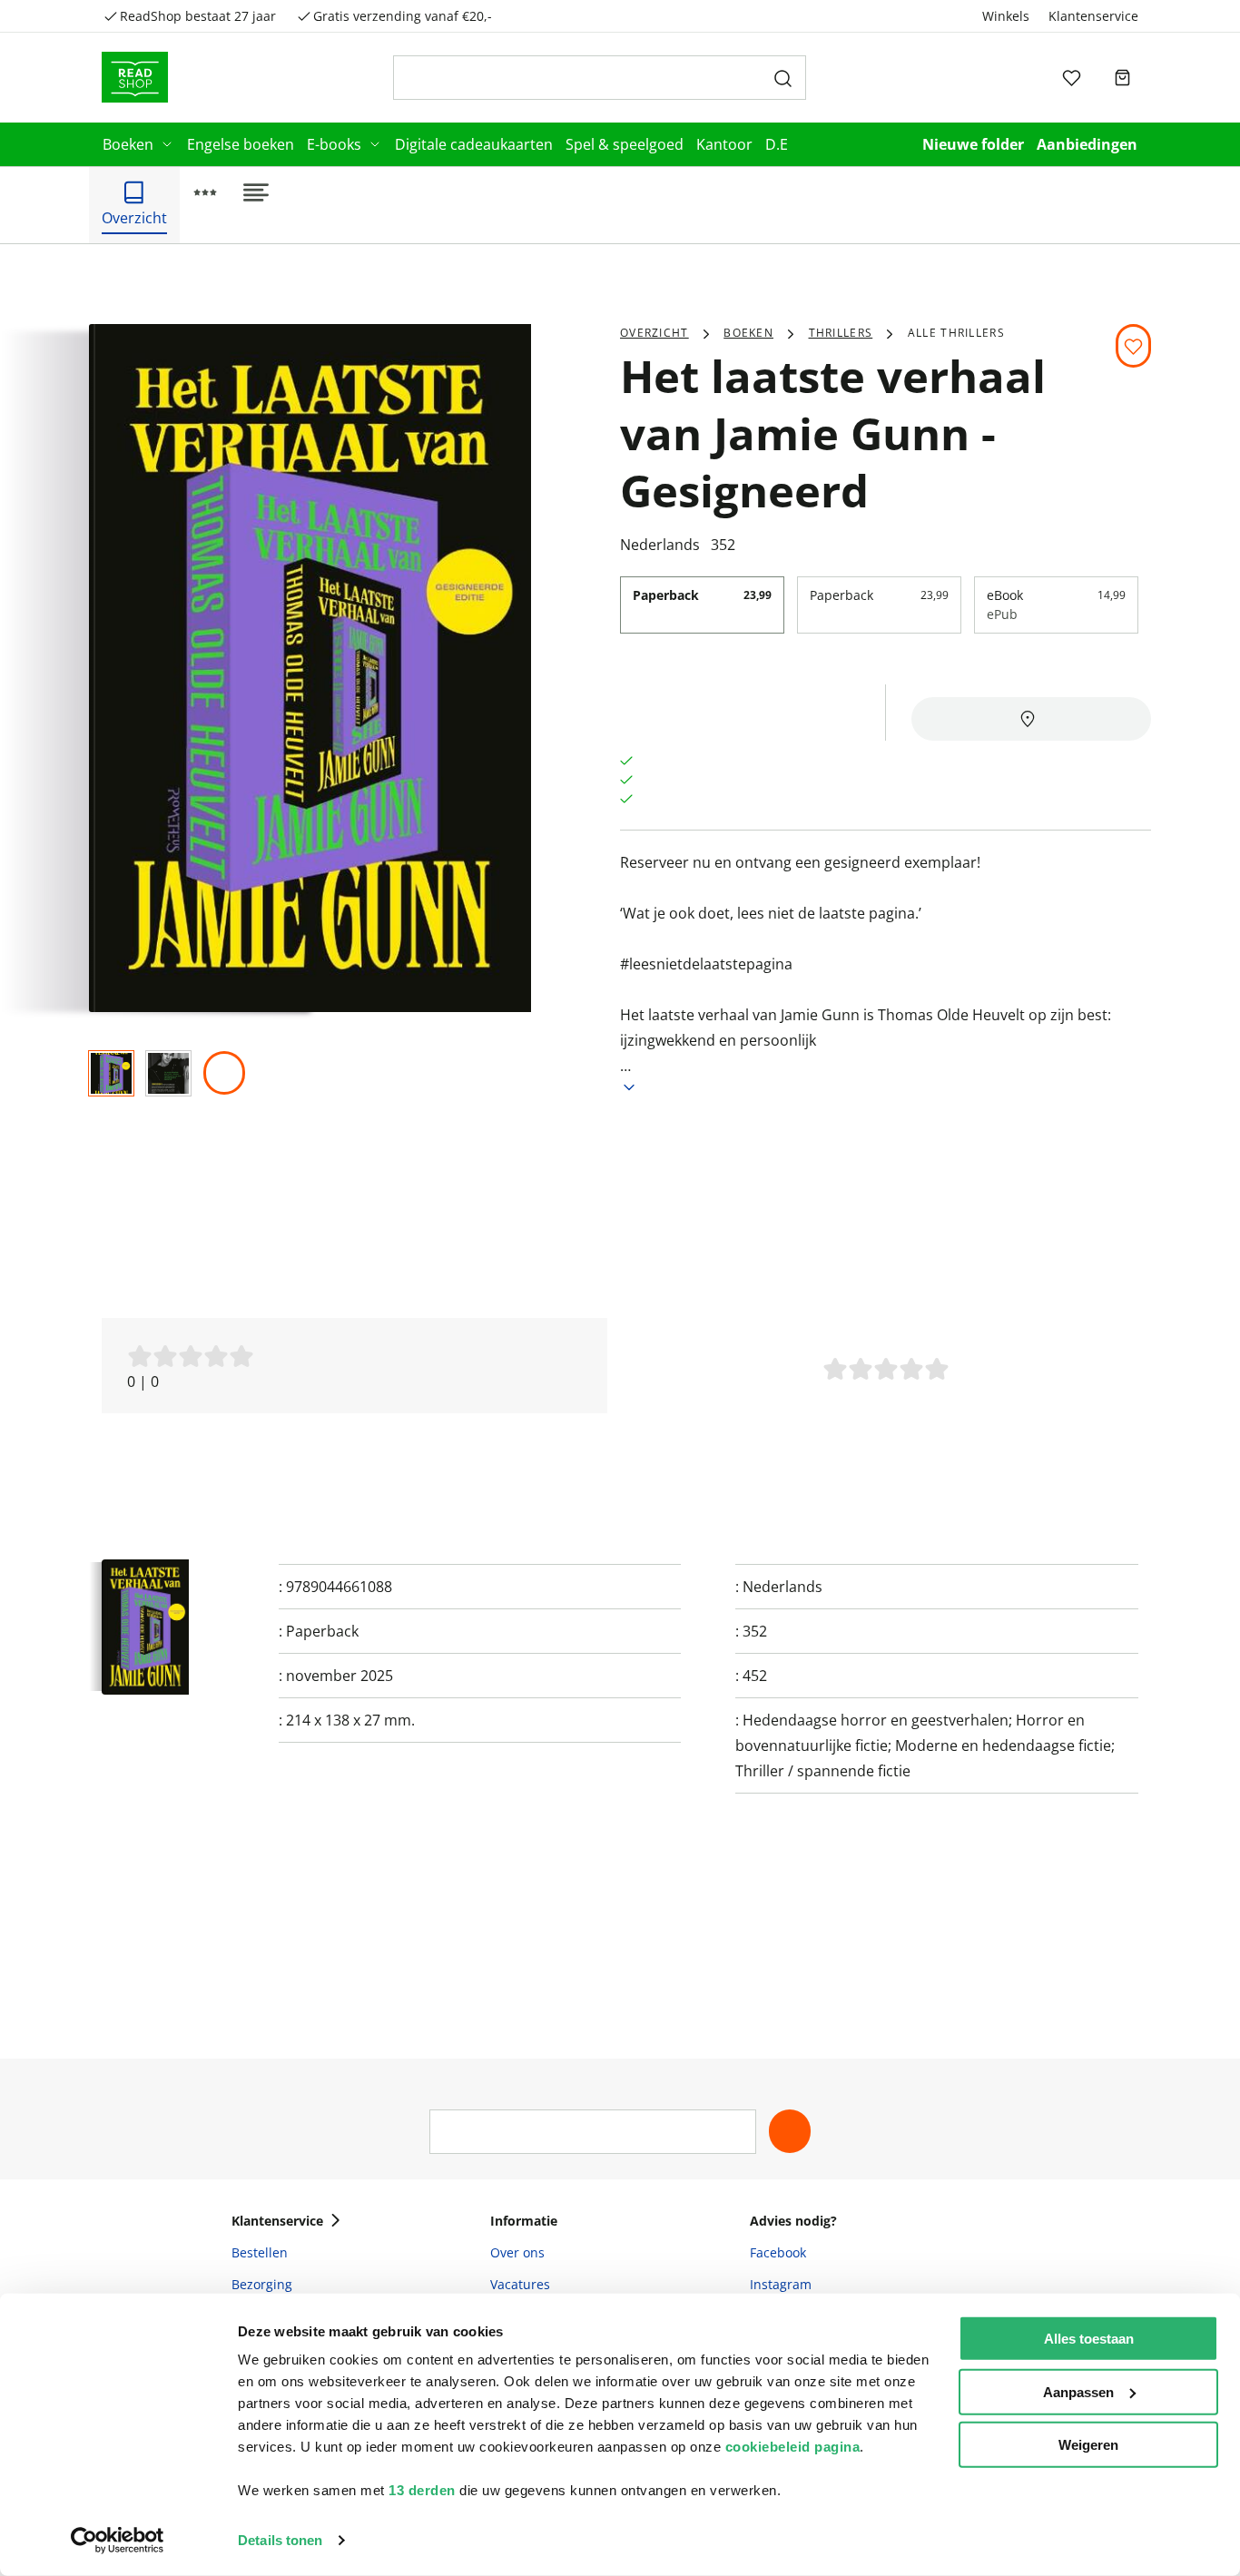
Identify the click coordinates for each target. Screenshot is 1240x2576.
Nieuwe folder (973, 144)
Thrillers (841, 333)
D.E (777, 144)
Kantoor (724, 144)
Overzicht (654, 333)
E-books (334, 144)
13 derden (422, 2490)
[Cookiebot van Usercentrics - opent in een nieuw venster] (118, 2541)
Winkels (1006, 16)
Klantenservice (1093, 16)
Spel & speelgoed (625, 144)
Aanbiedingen (1087, 144)
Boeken (128, 144)
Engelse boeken (241, 144)
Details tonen (280, 2540)
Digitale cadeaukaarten (474, 144)
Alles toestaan (1089, 2339)
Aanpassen (1078, 2391)
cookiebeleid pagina (793, 2447)
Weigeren (1088, 2445)
